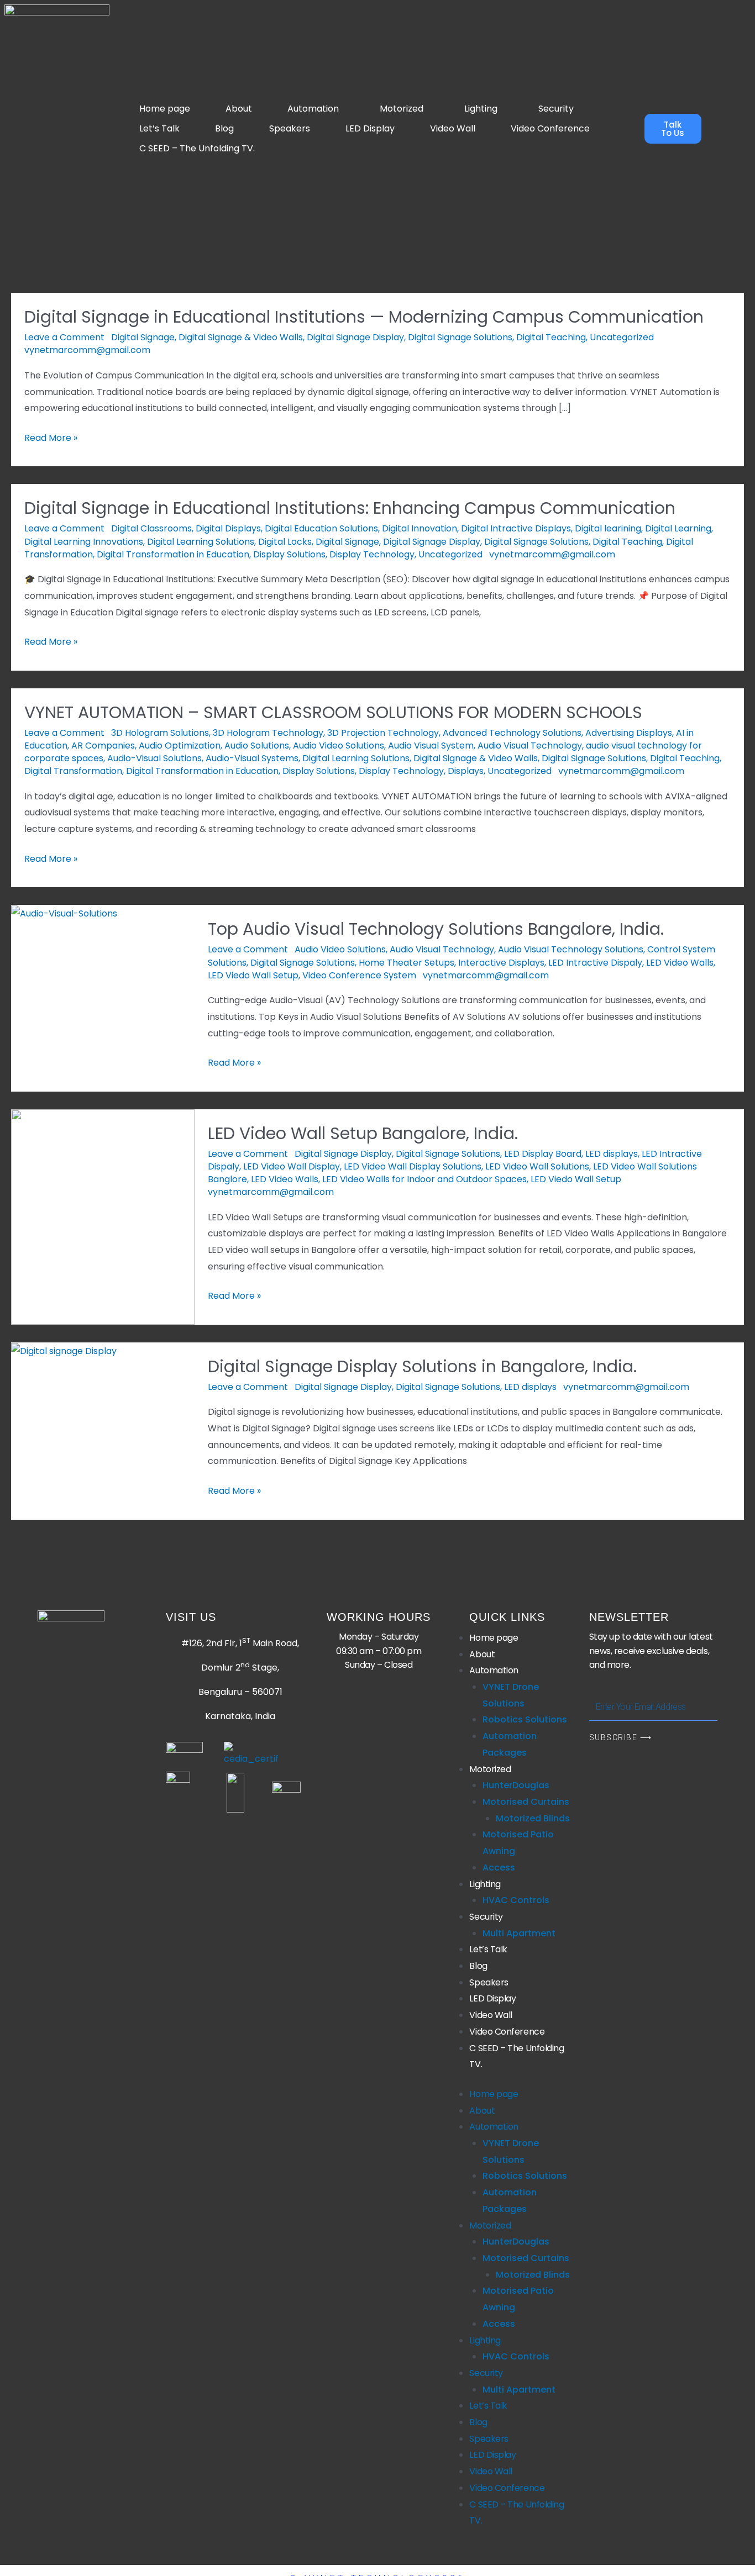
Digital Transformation (73, 771)
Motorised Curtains (526, 1802)
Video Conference (550, 128)
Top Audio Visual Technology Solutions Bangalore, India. (436, 929)
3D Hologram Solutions (160, 733)
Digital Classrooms (151, 528)
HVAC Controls (516, 1900)
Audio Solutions (257, 746)
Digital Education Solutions (321, 528)
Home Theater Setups (407, 963)
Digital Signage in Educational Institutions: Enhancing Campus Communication (350, 508)
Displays (466, 771)
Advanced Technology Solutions (512, 733)
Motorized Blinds (533, 1818)
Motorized (402, 109)
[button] (316, 109)
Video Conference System (359, 975)
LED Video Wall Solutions (537, 1166)
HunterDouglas (516, 1785)
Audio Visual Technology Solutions (571, 949)
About (239, 109)
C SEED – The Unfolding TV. (197, 148)
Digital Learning (678, 528)
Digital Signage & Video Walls (241, 337)
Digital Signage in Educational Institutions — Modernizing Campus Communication (364, 317)
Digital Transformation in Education (173, 554)
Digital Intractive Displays (516, 528)
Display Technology (372, 554)
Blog (224, 128)
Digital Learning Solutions (201, 542)
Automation (313, 109)
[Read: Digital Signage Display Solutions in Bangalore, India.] (64, 1350)
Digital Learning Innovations (84, 542)
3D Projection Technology (383, 733)
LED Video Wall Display (292, 1166)
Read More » (51, 437)
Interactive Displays (501, 963)
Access (499, 1868)
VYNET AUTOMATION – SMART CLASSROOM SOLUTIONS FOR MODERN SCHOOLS (333, 712)
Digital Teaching (551, 337)
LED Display (370, 128)
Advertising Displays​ (629, 733)
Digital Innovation (420, 528)
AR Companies (103, 746)
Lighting (481, 109)
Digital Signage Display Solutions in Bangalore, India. (422, 1366)
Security (556, 109)
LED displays (612, 1154)
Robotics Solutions (525, 1719)
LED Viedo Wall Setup (253, 975)
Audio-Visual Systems (252, 758)
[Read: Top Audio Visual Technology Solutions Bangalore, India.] (64, 913)
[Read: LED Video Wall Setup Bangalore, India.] (103, 1216)
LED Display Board (543, 1154)
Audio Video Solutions (339, 746)
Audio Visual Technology (530, 746)
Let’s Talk (159, 128)
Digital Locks (285, 542)
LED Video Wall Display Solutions (413, 1166)
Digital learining (608, 528)
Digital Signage (143, 337)
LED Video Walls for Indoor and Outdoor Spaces (424, 1179)
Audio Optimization (180, 746)
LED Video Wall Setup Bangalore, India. (363, 1133)
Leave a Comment (64, 337)
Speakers (290, 128)
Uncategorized (622, 337)
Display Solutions (289, 554)
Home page (165, 109)
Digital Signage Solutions (460, 337)
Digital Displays (228, 528)
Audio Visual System (431, 746)
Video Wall (453, 128)
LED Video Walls (680, 963)
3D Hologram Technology (268, 733)
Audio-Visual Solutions (154, 758)
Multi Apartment (519, 1933)
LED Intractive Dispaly (595, 963)
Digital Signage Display (355, 337)
